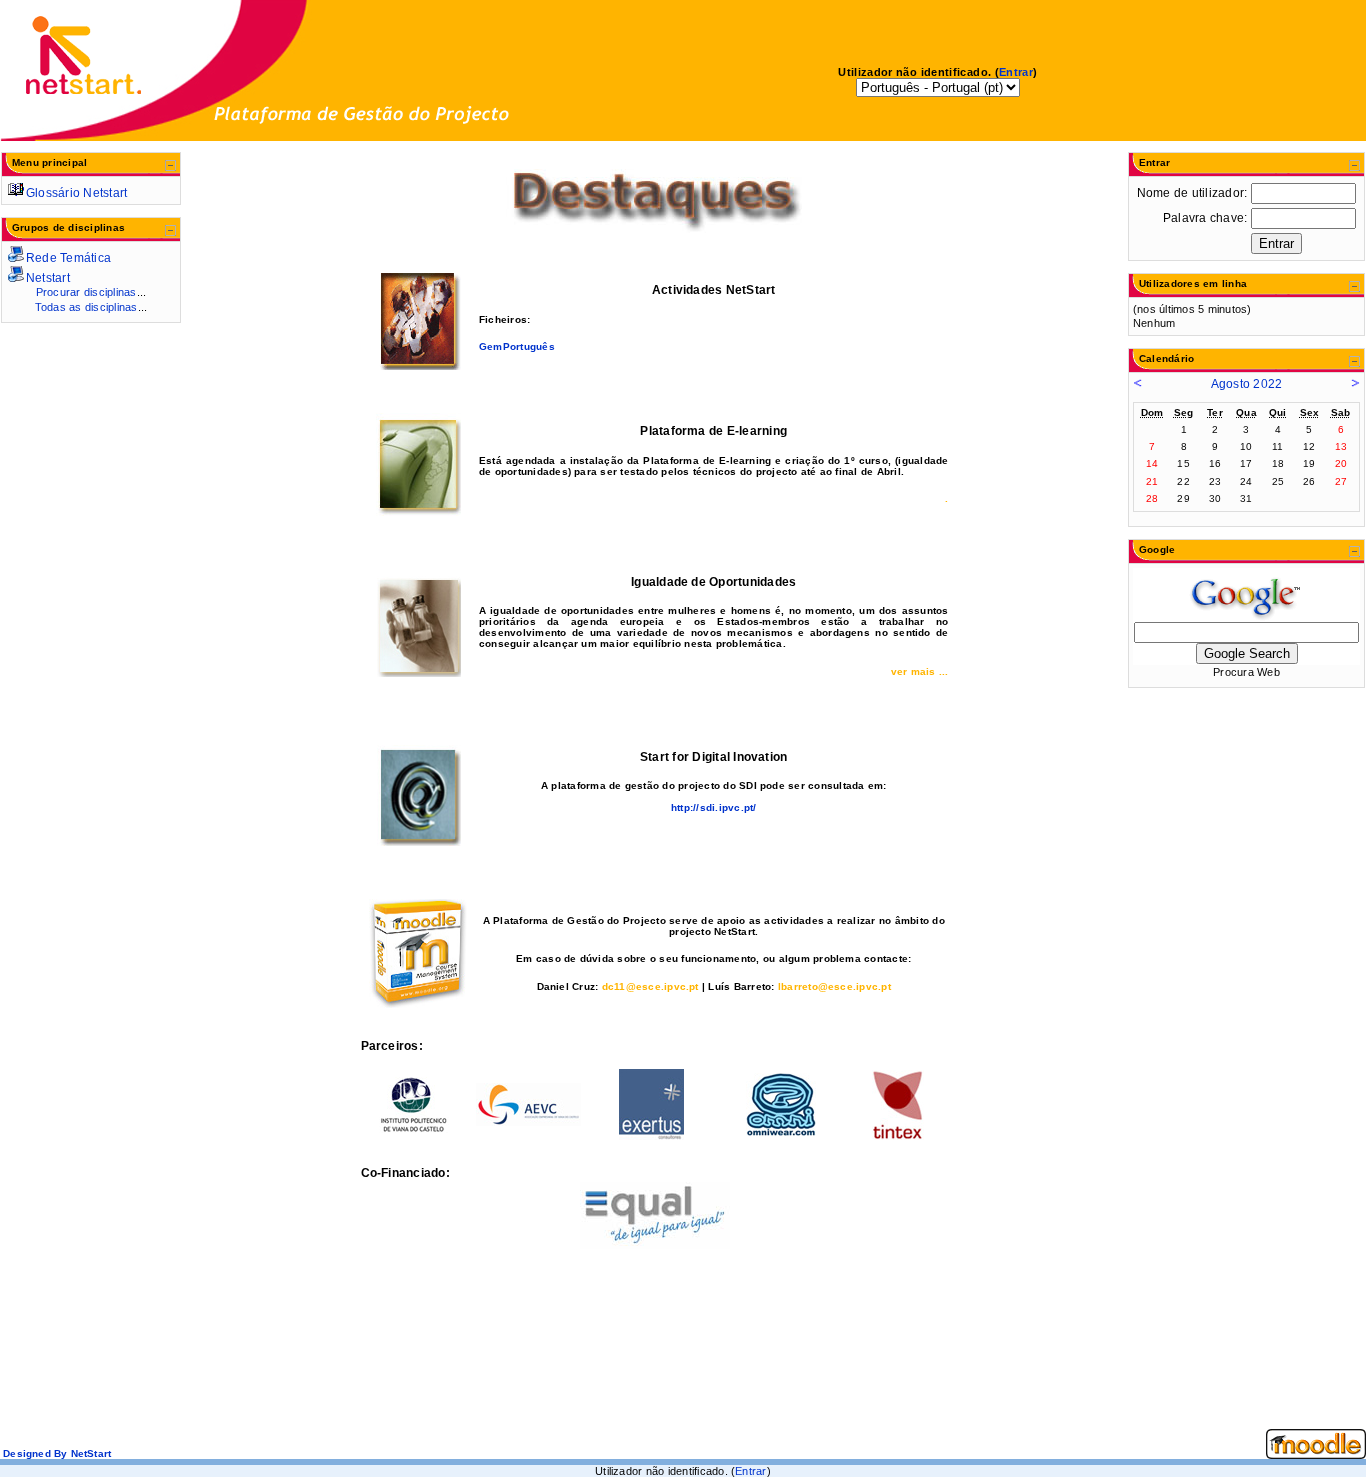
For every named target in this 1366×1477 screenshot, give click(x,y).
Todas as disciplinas (86, 307)
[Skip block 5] (1150, 366)
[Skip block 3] (1150, 170)
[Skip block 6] (1150, 557)
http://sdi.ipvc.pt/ (714, 807)
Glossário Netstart (76, 193)
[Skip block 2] (23, 235)
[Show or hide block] (170, 167)
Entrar (1016, 72)
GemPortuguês (517, 346)
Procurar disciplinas (86, 292)
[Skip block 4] (1150, 291)
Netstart (48, 278)
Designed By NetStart (55, 1453)
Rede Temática (68, 258)
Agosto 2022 (1247, 384)
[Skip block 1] (23, 170)
